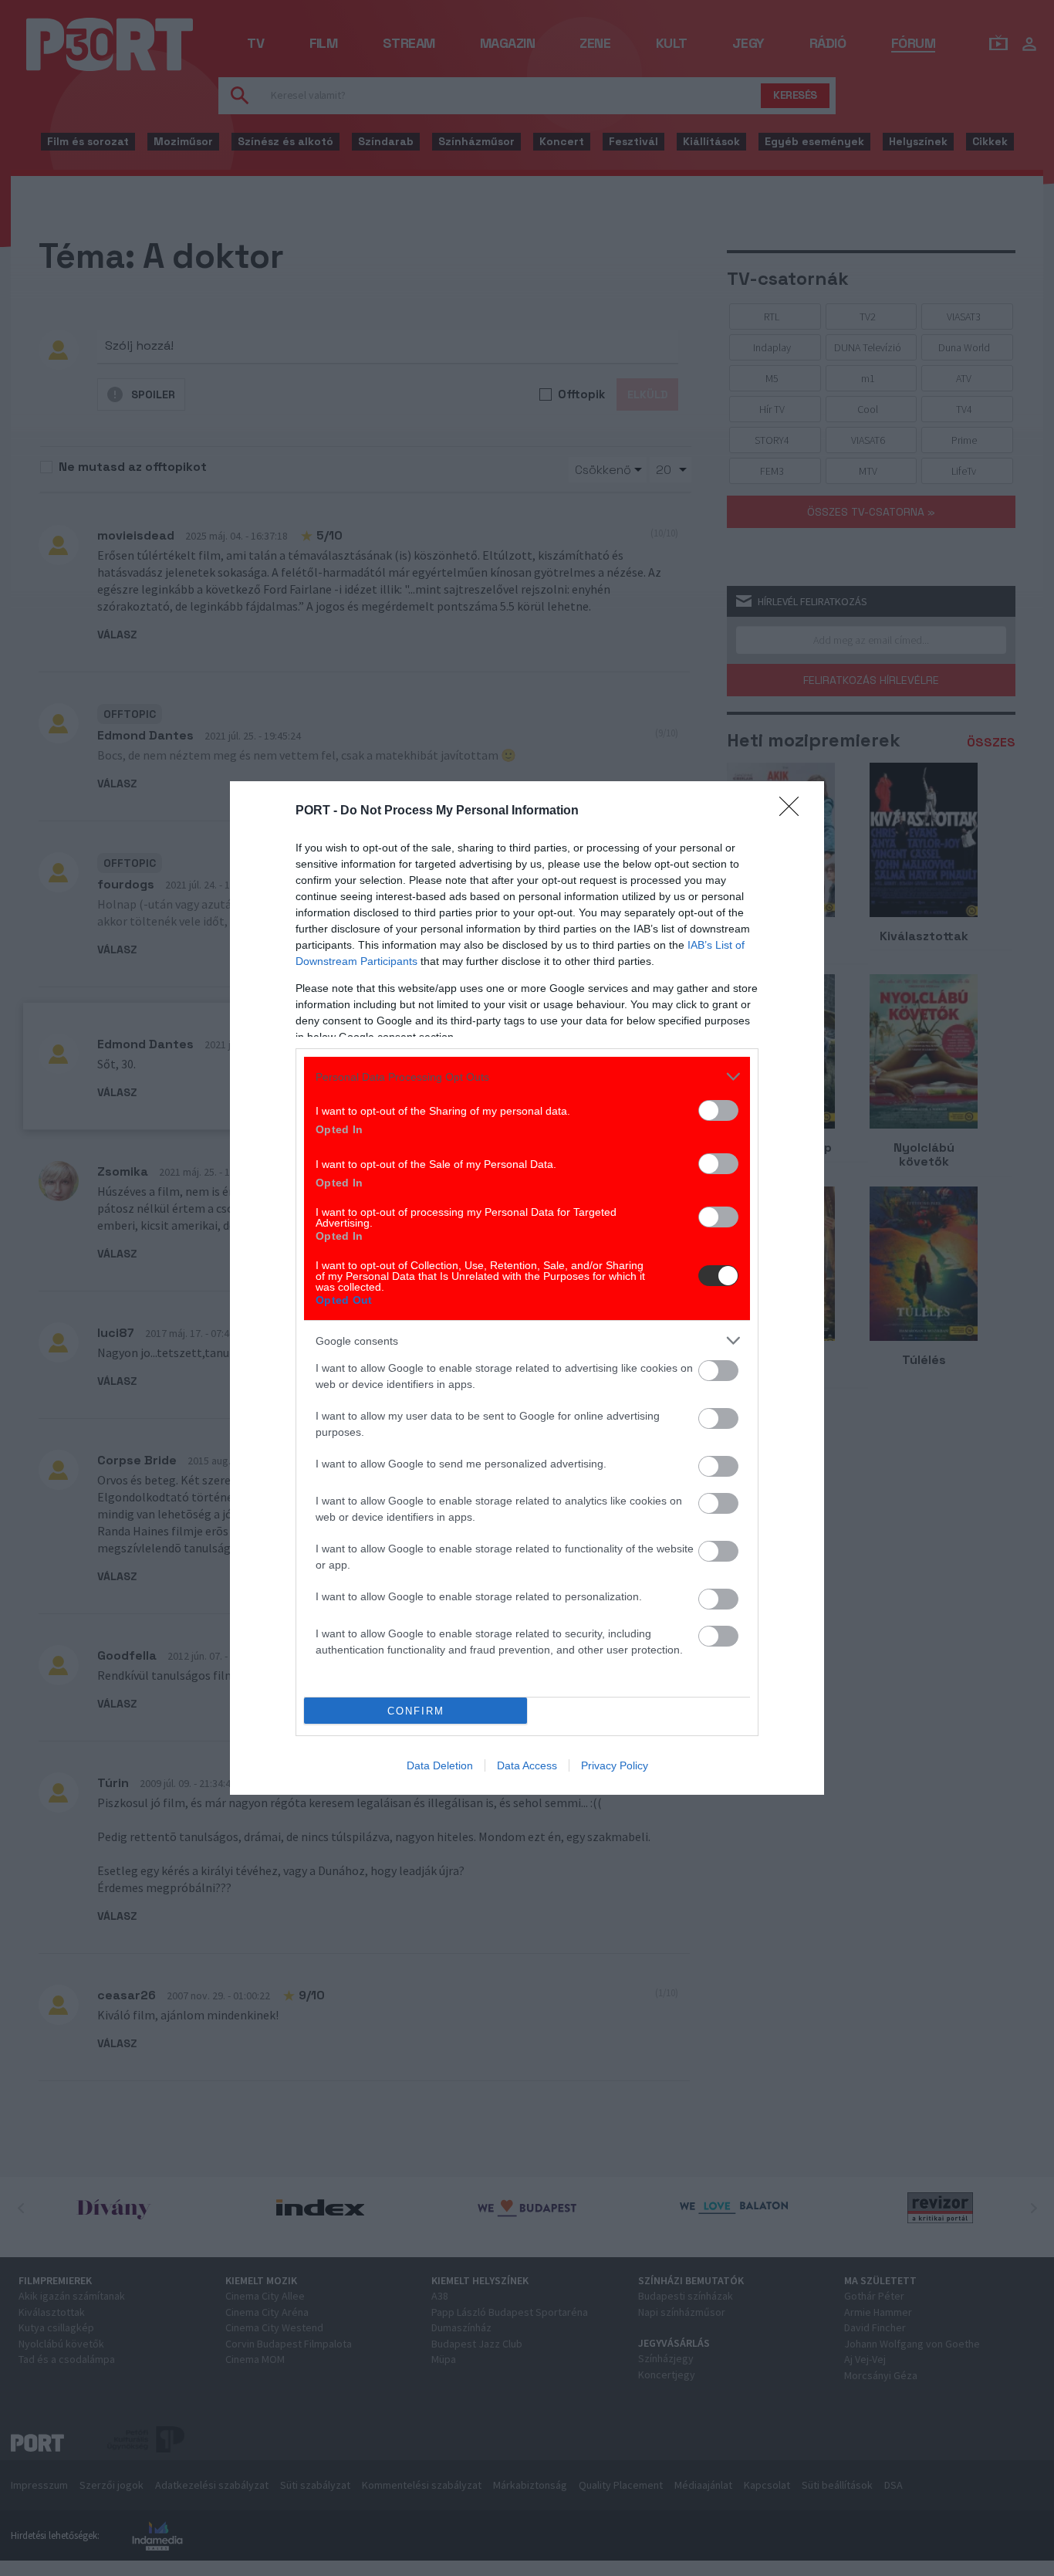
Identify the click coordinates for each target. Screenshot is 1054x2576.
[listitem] (527, 1076)
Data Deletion (440, 1765)
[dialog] (527, 1288)
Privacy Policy (615, 1765)
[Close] (794, 811)
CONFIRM (416, 1711)
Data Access (527, 1765)
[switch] (718, 1110)
